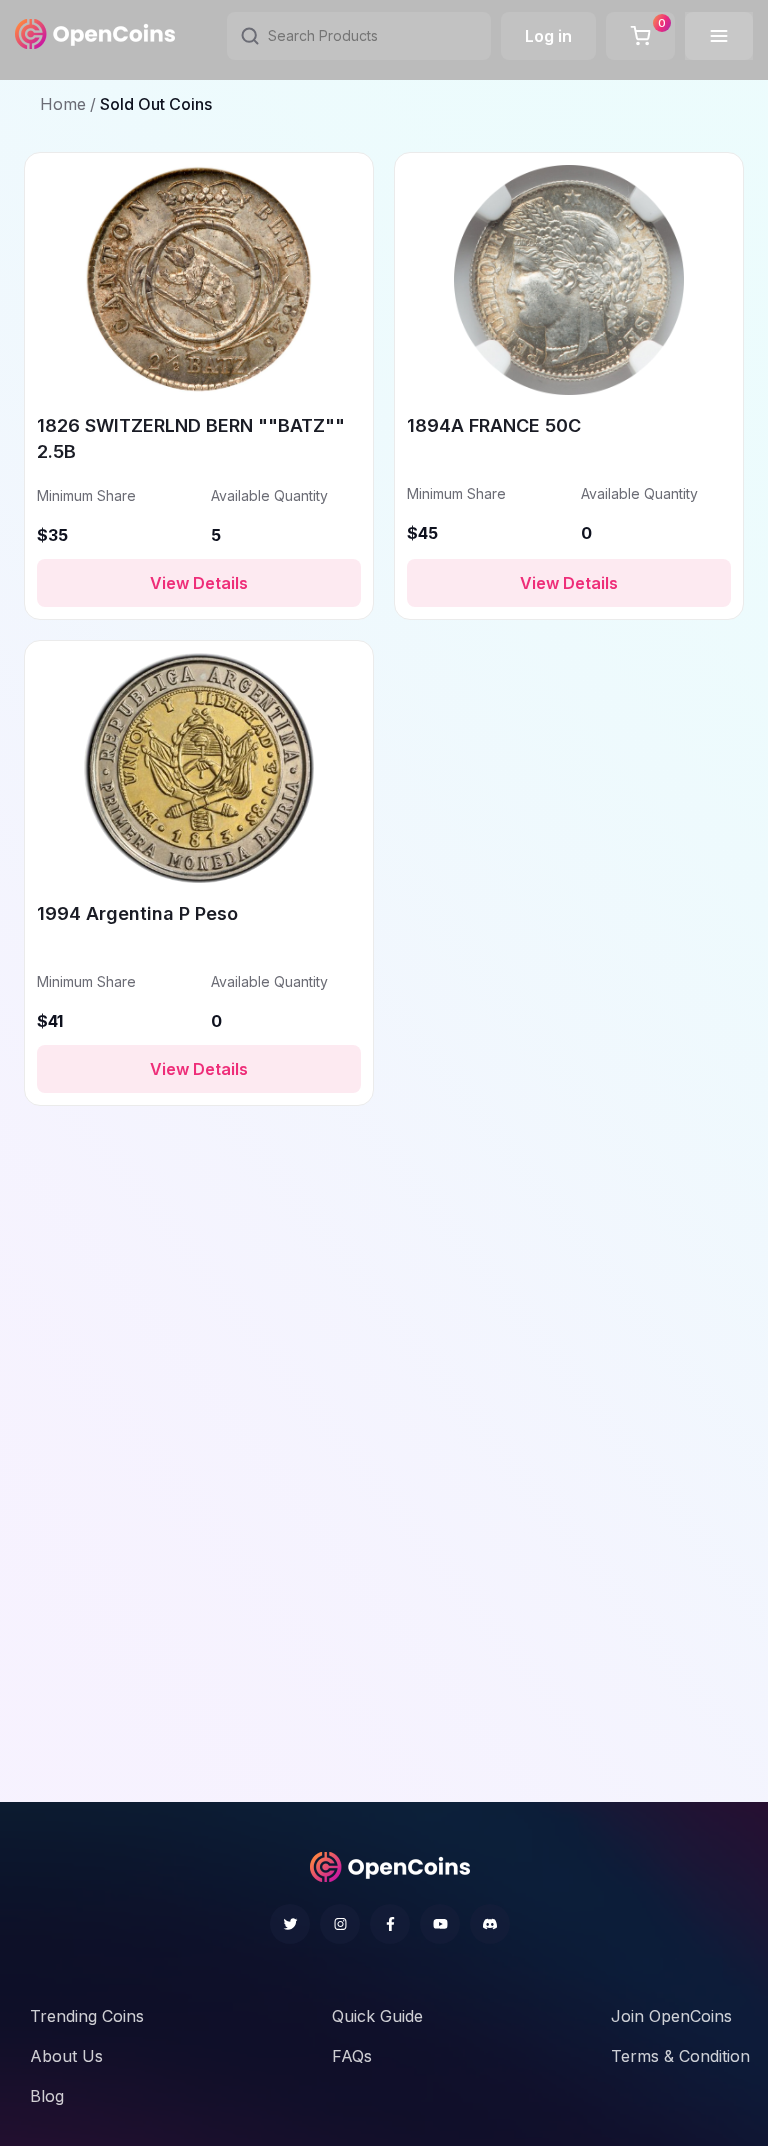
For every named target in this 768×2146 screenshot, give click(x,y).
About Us (66, 2056)
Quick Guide (377, 2016)
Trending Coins (87, 2016)
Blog (47, 2096)
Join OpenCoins (671, 2016)
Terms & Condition (680, 2056)
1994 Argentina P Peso (137, 913)
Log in (548, 36)
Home (63, 104)
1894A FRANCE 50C (494, 425)
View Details (199, 583)
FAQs (352, 2056)
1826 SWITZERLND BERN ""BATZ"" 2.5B (191, 438)
